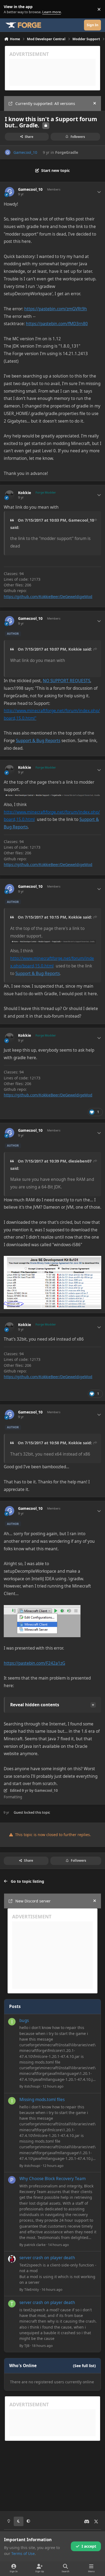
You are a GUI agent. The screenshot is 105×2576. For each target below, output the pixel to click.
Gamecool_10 (25, 152)
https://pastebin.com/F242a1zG (34, 1663)
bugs (24, 2021)
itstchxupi (32, 2086)
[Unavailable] (42, 1609)
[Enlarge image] (53, 944)
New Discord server (33, 1901)
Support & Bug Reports (38, 741)
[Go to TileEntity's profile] (12, 2259)
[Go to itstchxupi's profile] (12, 2022)
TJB (27, 2346)
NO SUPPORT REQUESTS (66, 681)
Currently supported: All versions (45, 103)
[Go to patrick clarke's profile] (12, 2180)
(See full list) (84, 2366)
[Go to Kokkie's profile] (10, 495)
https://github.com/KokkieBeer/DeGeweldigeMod (48, 597)
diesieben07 (80, 1161)
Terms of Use (23, 2553)
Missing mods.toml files (42, 2100)
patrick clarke (35, 2245)
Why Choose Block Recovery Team (52, 2179)
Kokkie (24, 493)
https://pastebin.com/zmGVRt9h (56, 309)
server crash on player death (47, 2258)
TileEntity (32, 2289)
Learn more (10, 9)
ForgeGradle (67, 152)
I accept (89, 2546)
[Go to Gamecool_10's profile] (8, 152)
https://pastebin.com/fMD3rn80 (57, 324)
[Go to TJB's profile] (12, 2304)
